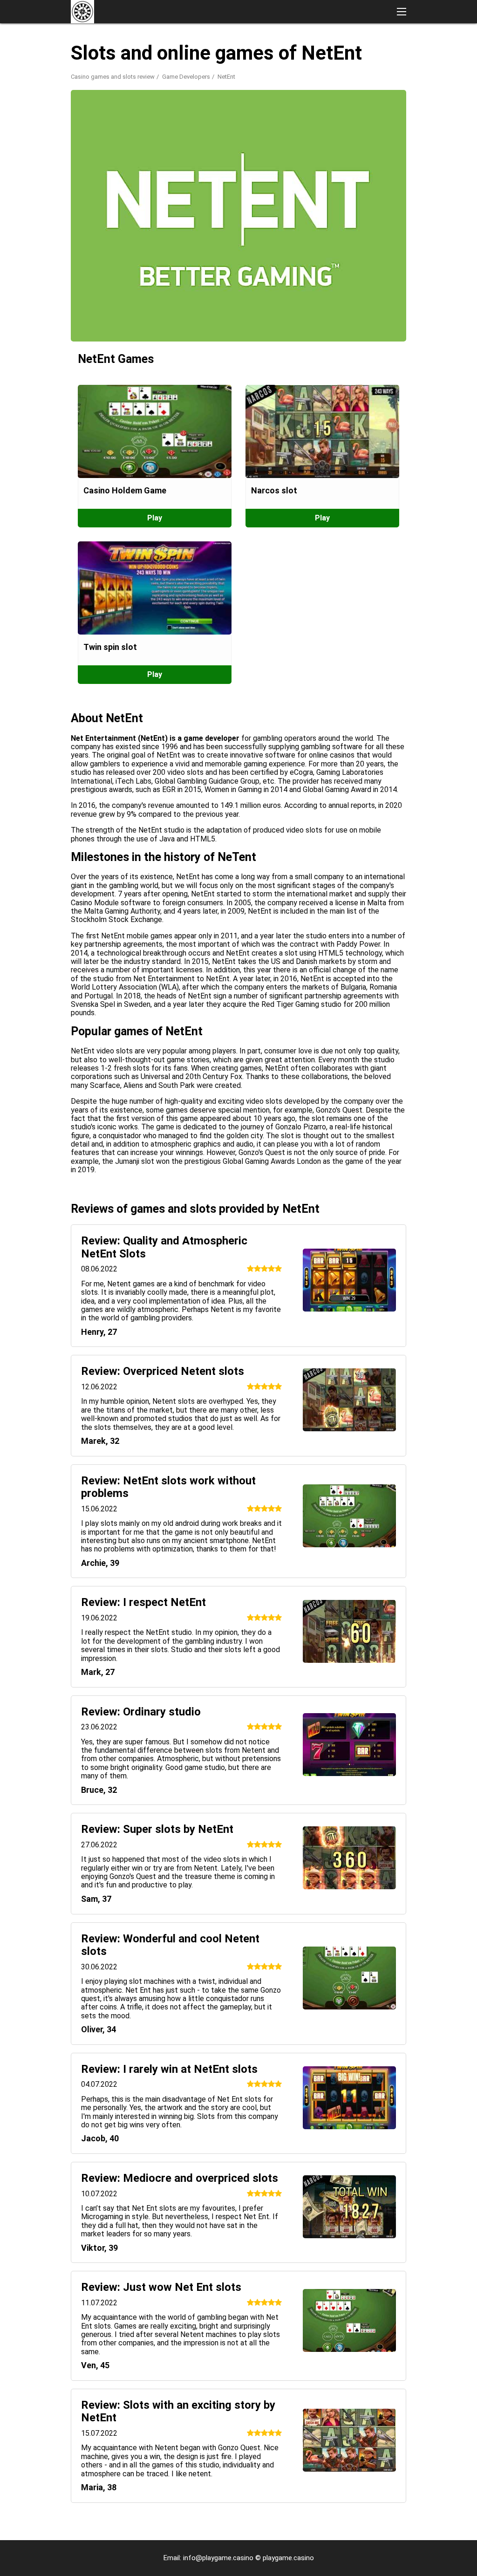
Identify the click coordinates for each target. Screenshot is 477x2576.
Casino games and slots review (113, 77)
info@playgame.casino (218, 2558)
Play (155, 518)
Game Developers (186, 77)
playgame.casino (288, 2558)
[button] (402, 12)
